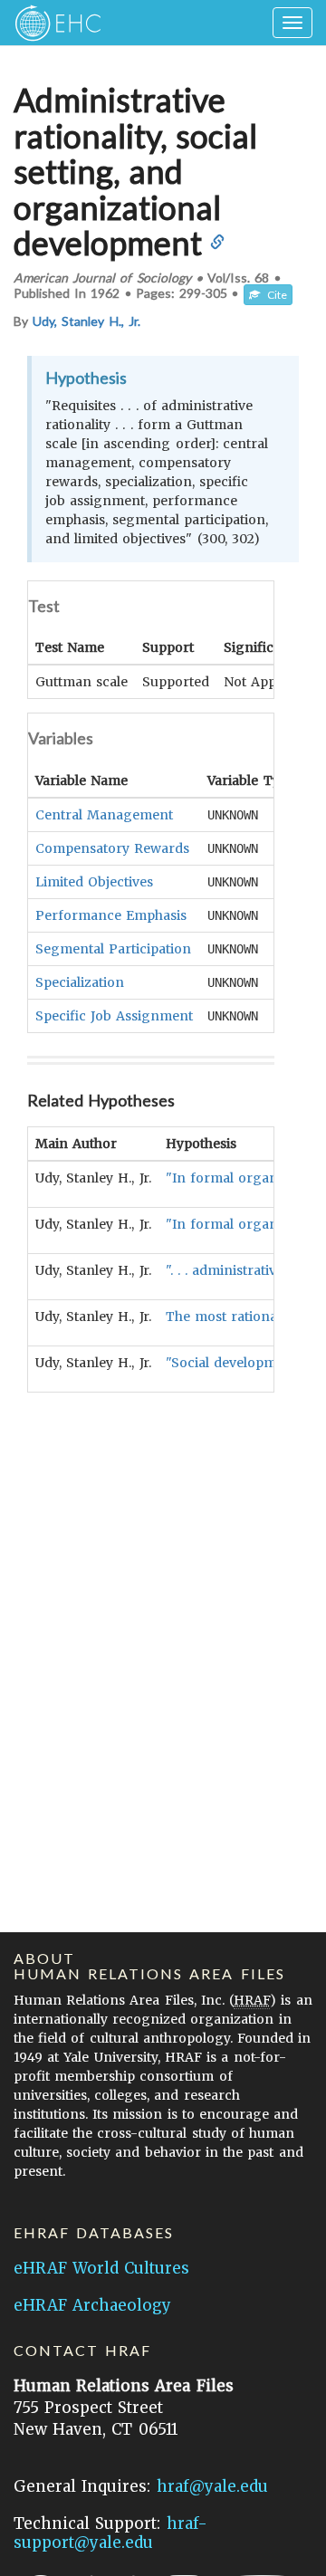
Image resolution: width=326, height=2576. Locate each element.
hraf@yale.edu (212, 2486)
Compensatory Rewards (112, 848)
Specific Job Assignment (114, 1016)
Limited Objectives (94, 882)
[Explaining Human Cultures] (52, 23)
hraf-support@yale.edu (110, 2533)
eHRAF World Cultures (101, 2268)
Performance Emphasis (111, 915)
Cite (273, 295)
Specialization (80, 982)
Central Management (104, 815)
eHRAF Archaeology (92, 2305)
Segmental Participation (113, 949)
